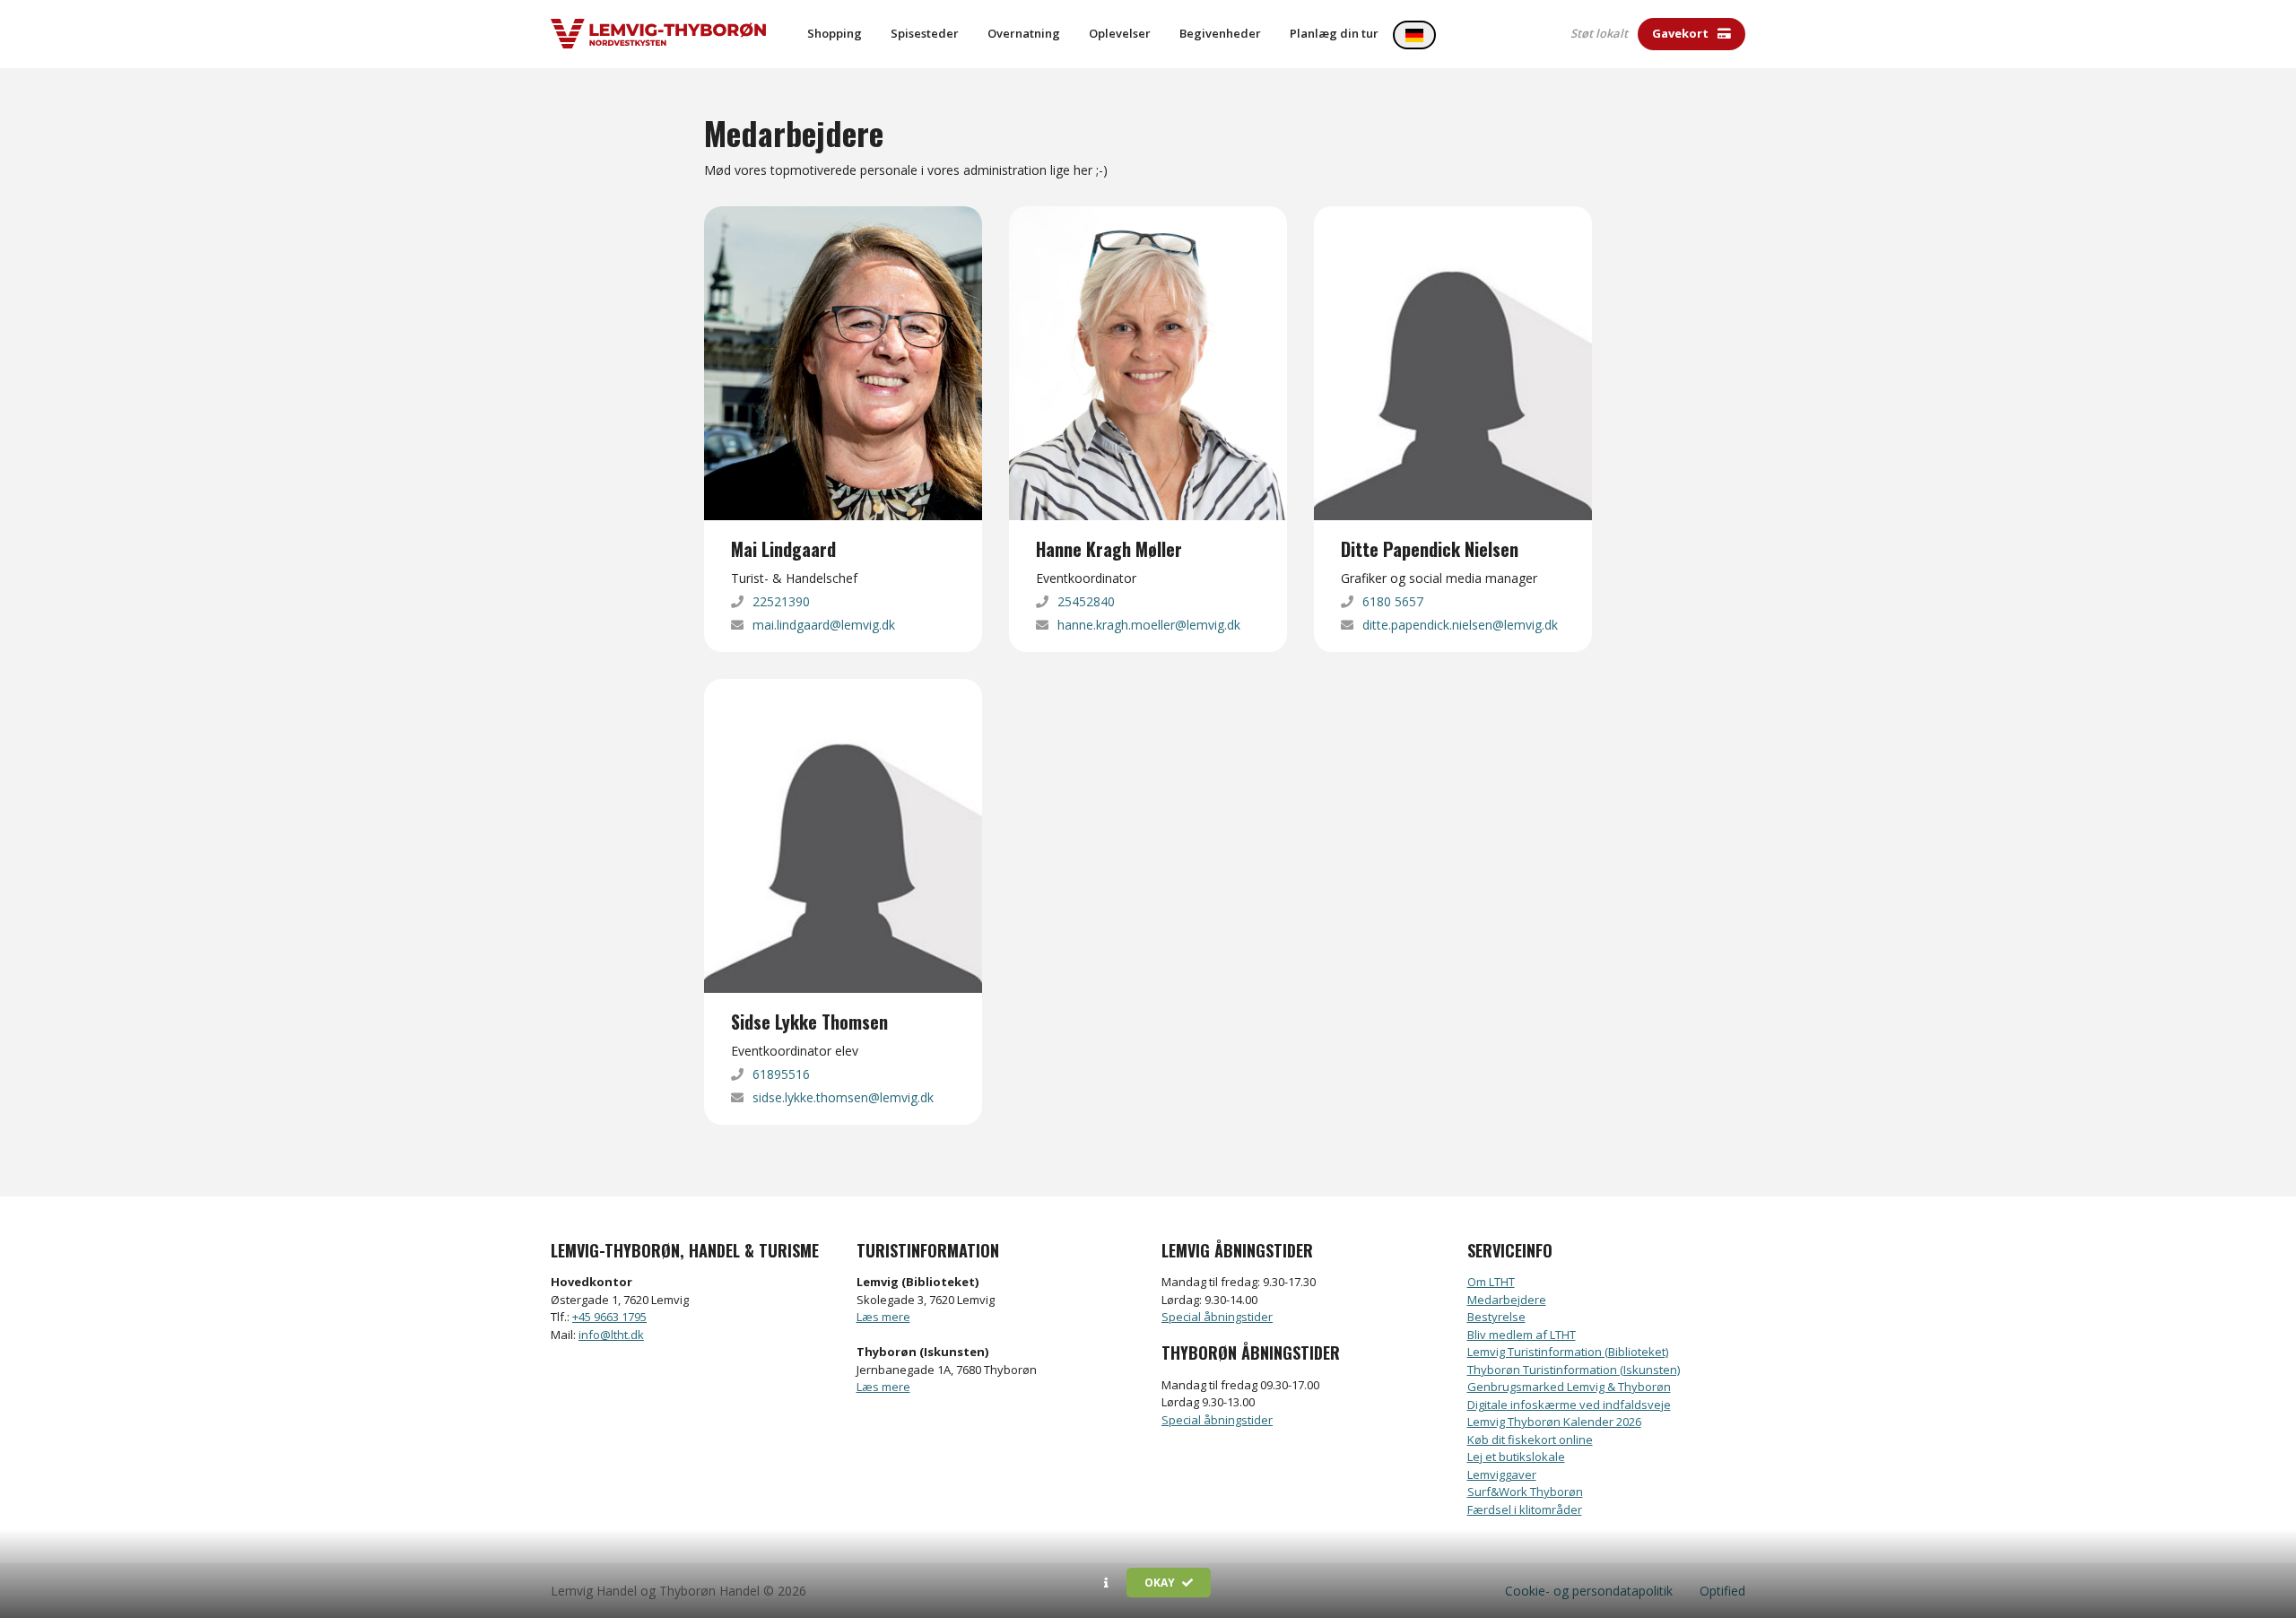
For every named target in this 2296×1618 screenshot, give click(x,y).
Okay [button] (1161, 1583)
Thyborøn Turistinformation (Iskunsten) (1574, 1370)
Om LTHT (1491, 1282)
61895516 (781, 1074)
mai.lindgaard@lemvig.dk (824, 625)
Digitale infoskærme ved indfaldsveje (1569, 1405)
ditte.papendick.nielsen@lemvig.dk (1460, 625)
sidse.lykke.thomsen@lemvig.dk (843, 1097)
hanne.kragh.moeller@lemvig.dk (1149, 625)
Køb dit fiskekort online (1530, 1440)
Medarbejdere (1507, 1300)
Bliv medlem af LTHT (1522, 1335)
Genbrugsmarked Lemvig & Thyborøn (1569, 1387)
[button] (1106, 1583)
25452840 (1086, 601)
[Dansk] (1414, 35)
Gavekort (1682, 33)
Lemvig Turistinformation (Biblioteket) (1568, 1352)
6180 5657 (1393, 601)
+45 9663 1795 (609, 1317)
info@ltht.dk (611, 1335)
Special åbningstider (1217, 1317)
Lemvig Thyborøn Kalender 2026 (1554, 1422)
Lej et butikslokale (1516, 1457)
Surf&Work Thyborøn (1525, 1492)
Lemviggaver (1502, 1474)
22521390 (781, 601)
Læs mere (883, 1317)
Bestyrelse (1496, 1317)
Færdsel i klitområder (1525, 1509)
